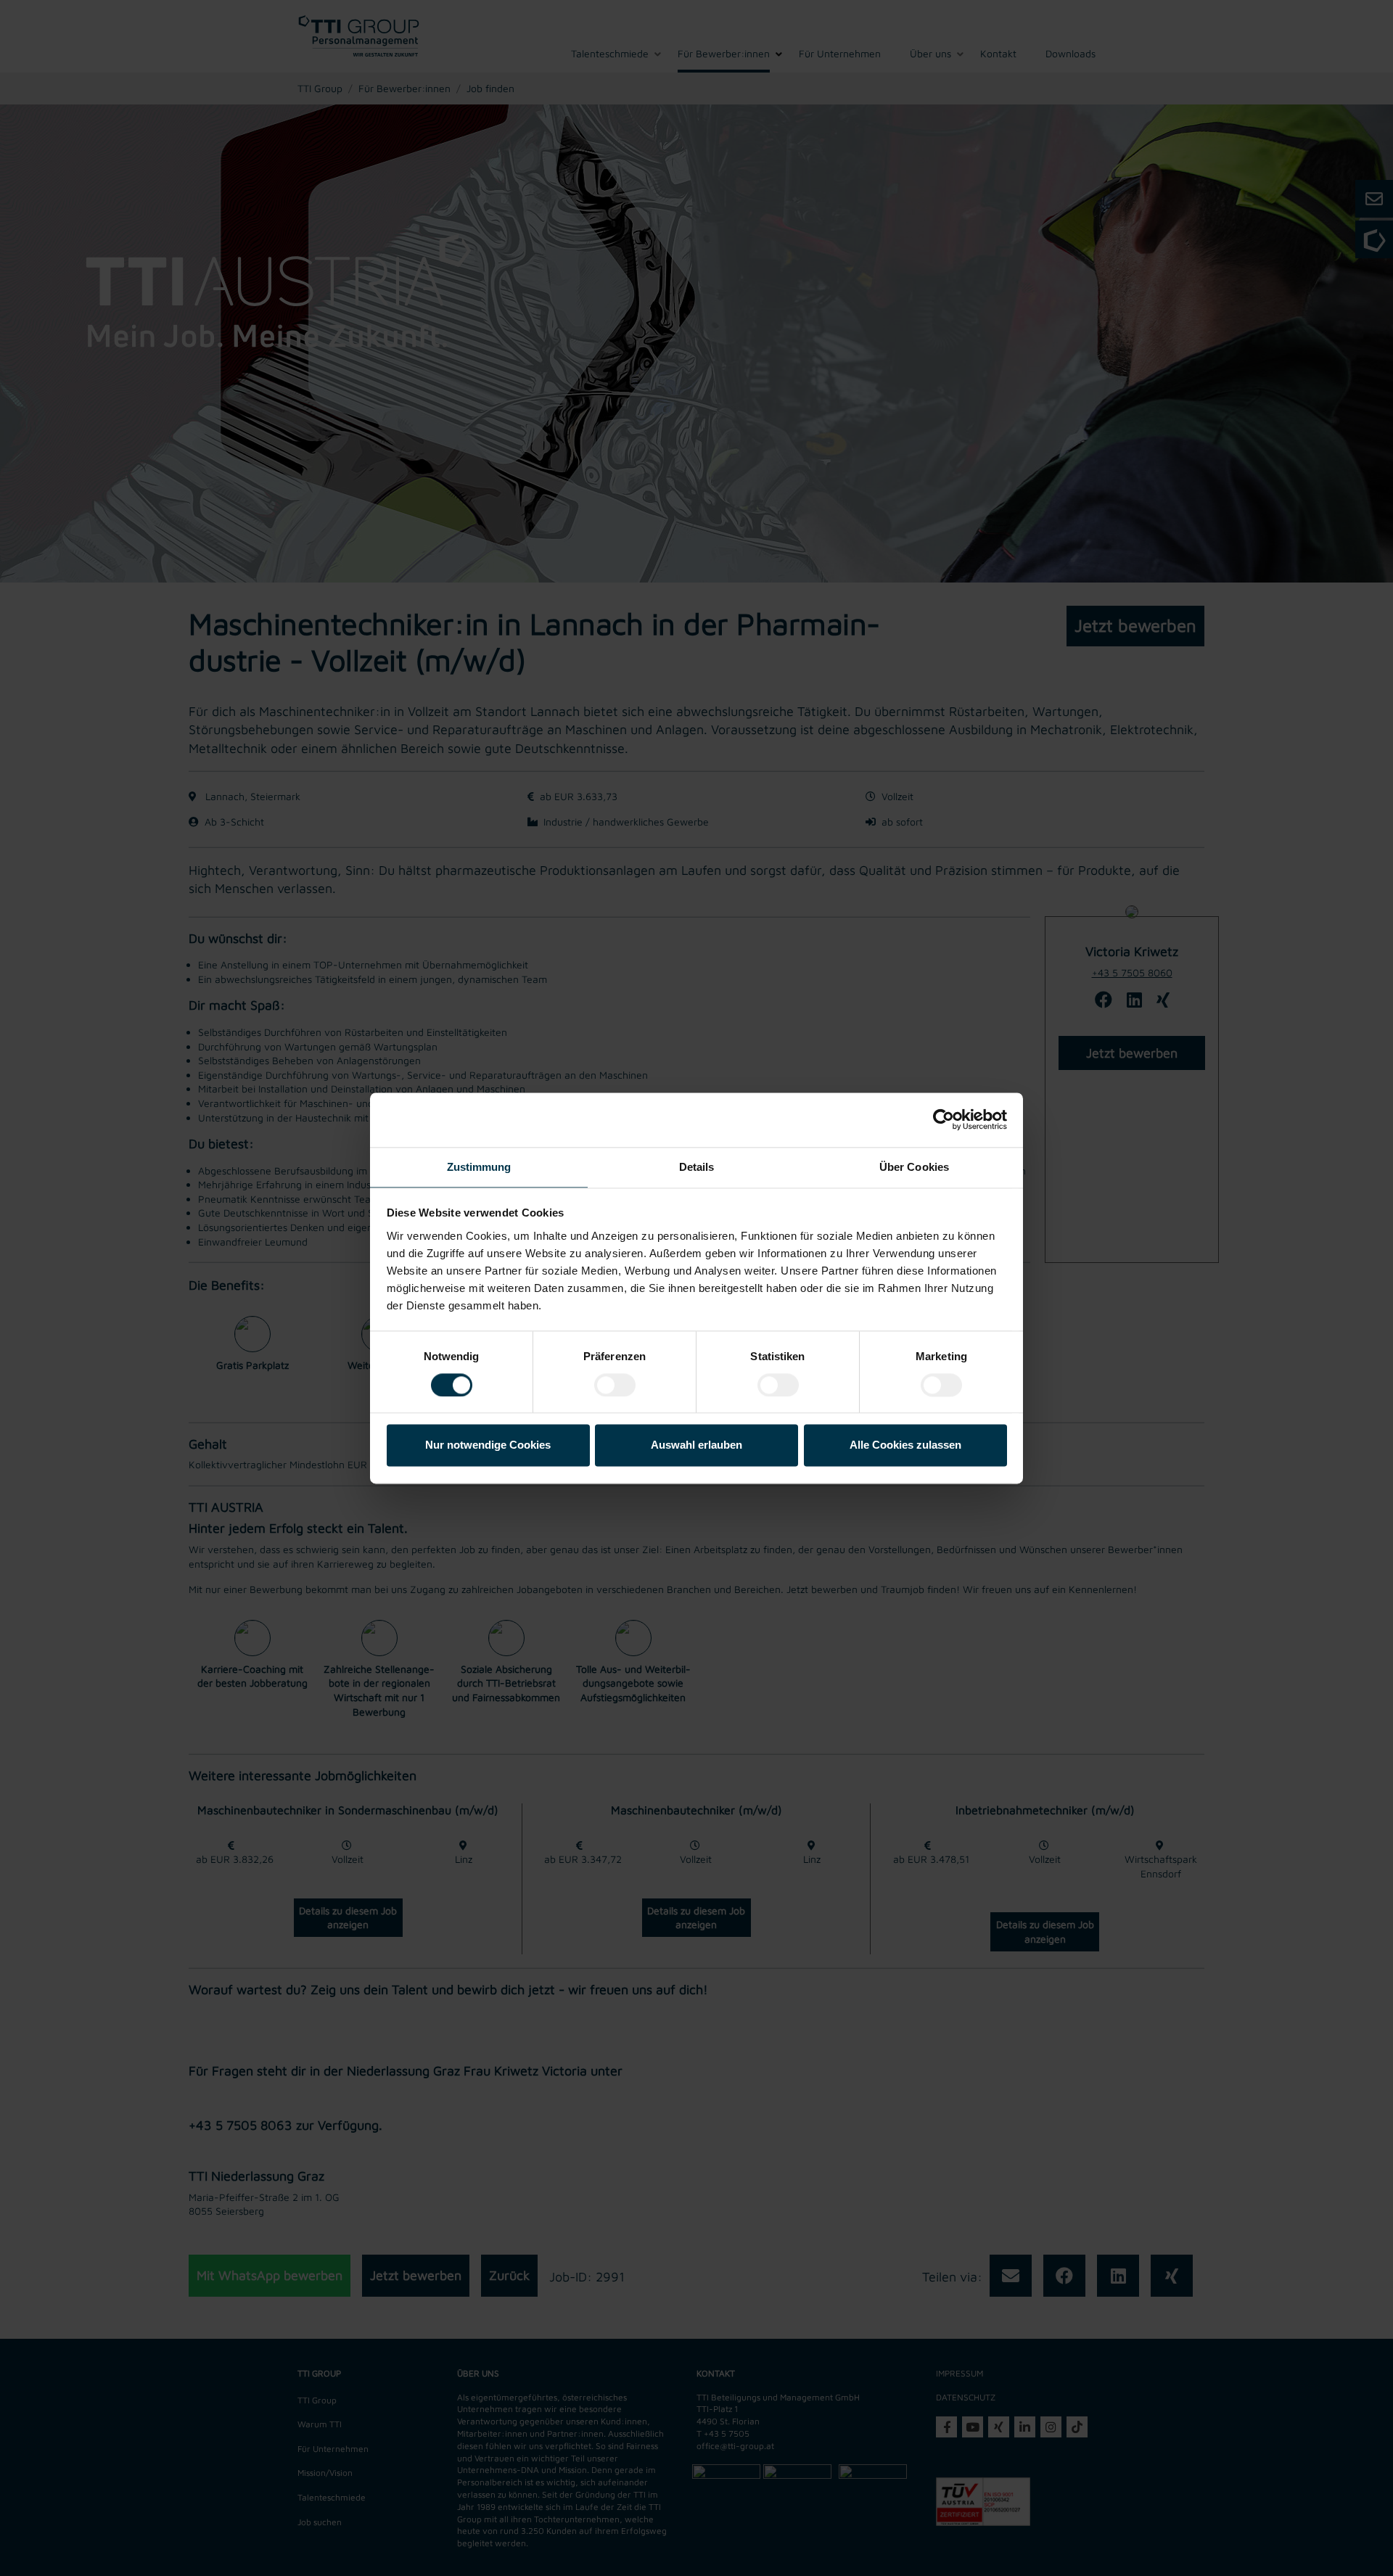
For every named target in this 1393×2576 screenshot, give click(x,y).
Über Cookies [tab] (914, 1167)
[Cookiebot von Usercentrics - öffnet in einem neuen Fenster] (944, 1119)
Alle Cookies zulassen (905, 1445)
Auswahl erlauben (696, 1445)
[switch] (615, 1385)
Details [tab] (697, 1167)
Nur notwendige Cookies (488, 1445)
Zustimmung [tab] (479, 1167)
